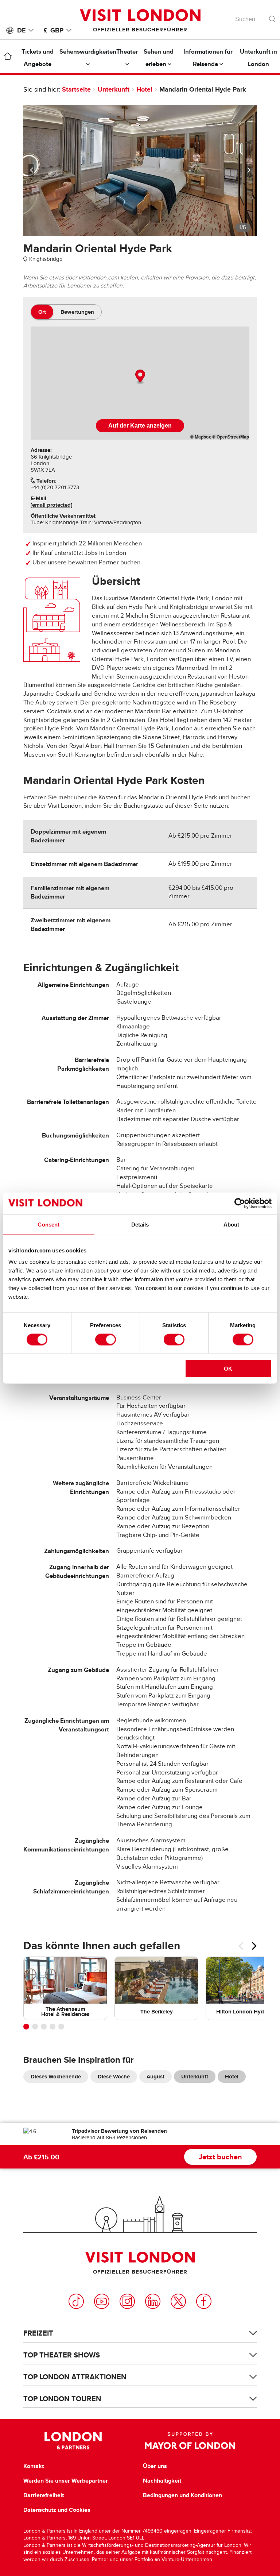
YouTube (102, 2301)
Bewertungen (77, 312)
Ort (42, 312)
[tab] (42, 312)
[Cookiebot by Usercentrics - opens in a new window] (240, 1203)
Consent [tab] (48, 1224)
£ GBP (54, 30)
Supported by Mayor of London (190, 2441)
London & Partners (73, 2441)
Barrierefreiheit (44, 2495)
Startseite (76, 89)
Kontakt (34, 2466)
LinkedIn (153, 2301)
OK (228, 1369)
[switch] (106, 1339)
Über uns (155, 2466)
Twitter (178, 2301)
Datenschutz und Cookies (57, 2510)
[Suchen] (273, 17)
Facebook (204, 2301)
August (155, 2077)
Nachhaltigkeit (162, 2481)
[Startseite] (8, 58)
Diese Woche (114, 2077)
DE (21, 30)
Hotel (144, 89)
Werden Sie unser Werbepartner (66, 2481)
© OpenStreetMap (231, 437)
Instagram (127, 2301)
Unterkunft (114, 89)
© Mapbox (201, 437)
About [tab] (232, 1224)
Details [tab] (140, 1224)
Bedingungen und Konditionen (182, 2495)
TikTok (76, 2301)
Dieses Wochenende (56, 2077)
